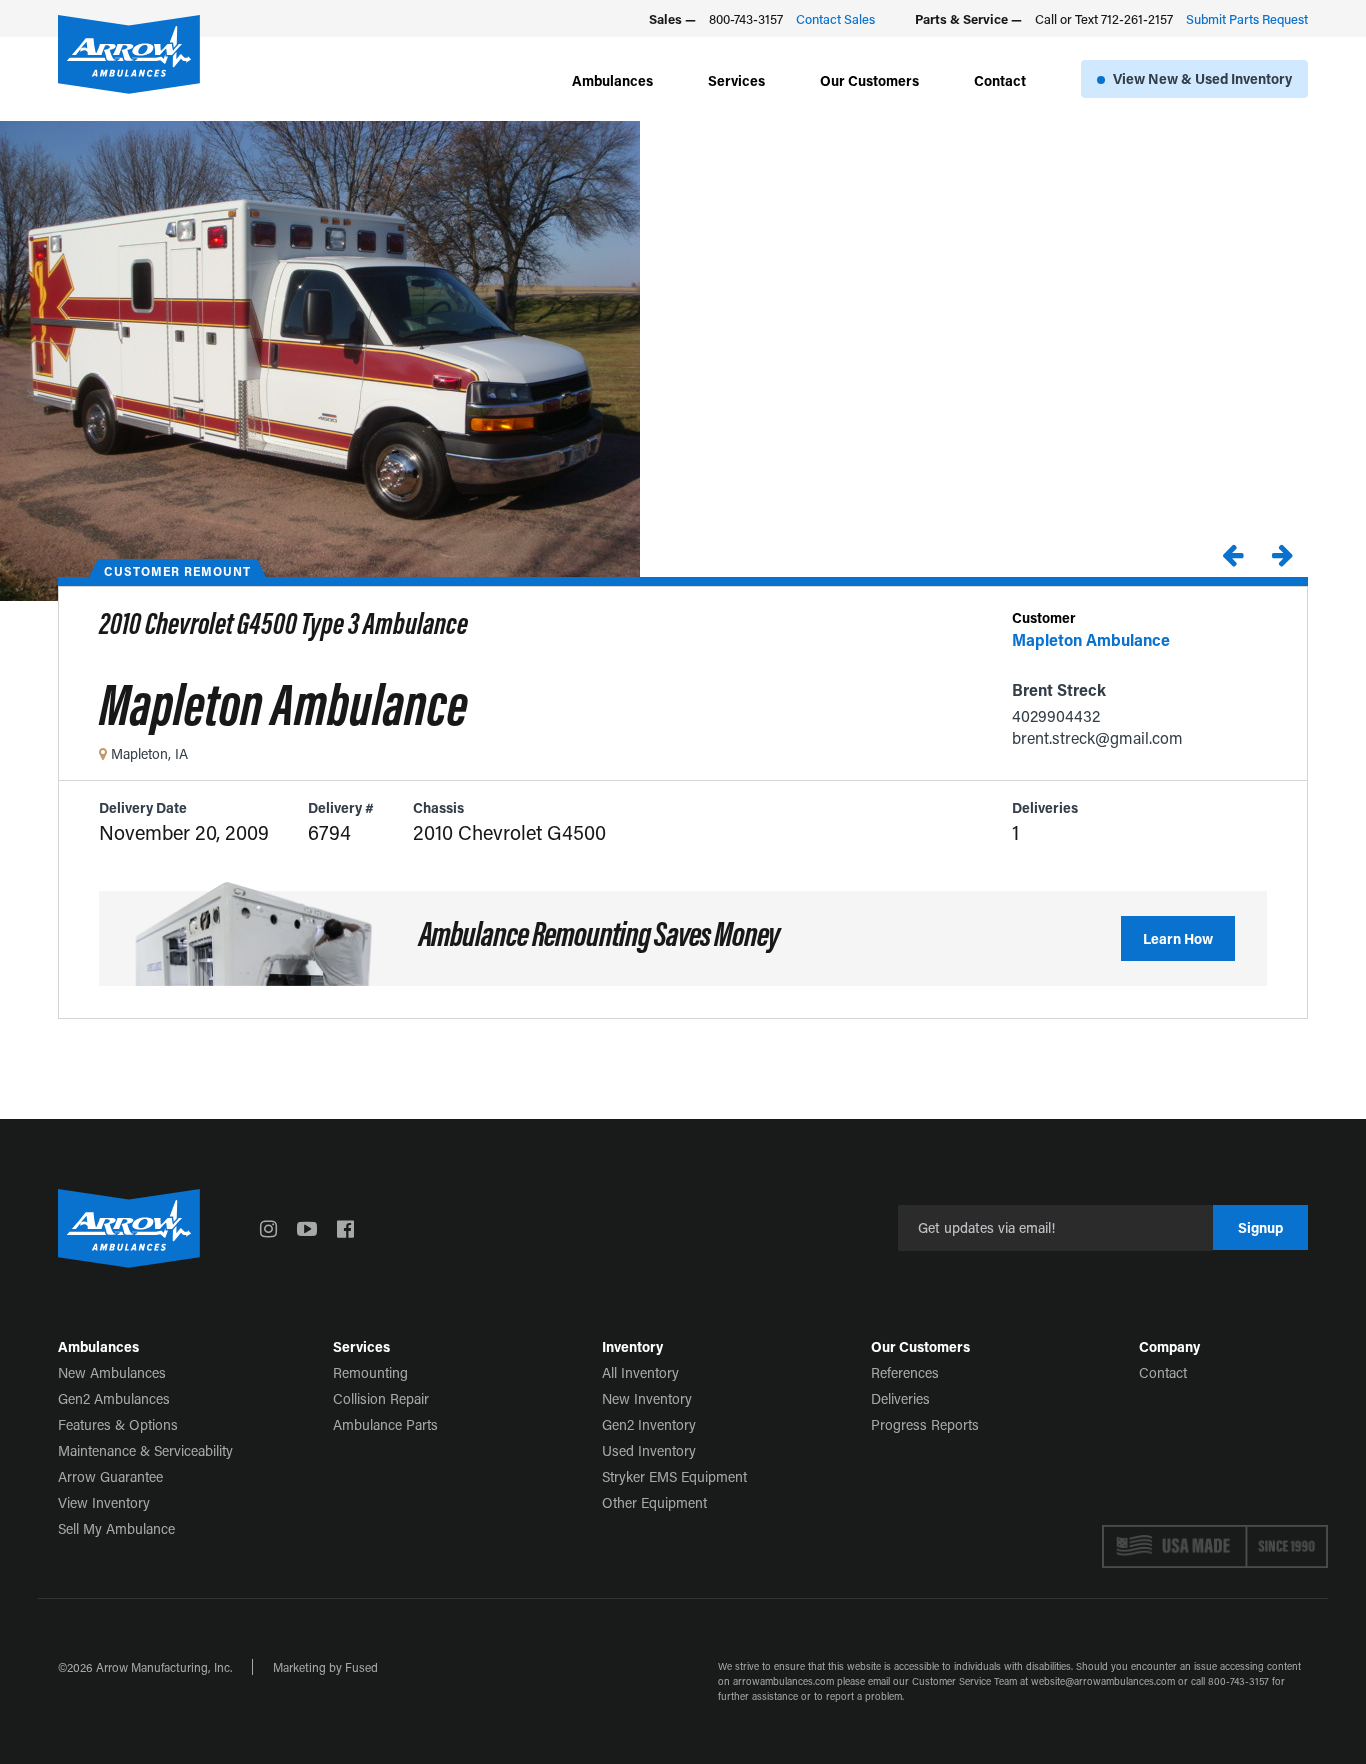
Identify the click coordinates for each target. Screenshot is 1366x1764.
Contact (1000, 80)
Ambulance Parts (385, 1424)
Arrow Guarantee (110, 1476)
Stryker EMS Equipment (674, 1476)
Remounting (370, 1372)
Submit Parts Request (1247, 18)
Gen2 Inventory (649, 1424)
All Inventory (640, 1372)
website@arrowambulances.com (1103, 1681)
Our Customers (869, 80)
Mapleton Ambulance (1091, 639)
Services (736, 80)
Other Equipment (654, 1502)
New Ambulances (112, 1372)
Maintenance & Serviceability (145, 1450)
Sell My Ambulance (116, 1528)
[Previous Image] (1232, 554)
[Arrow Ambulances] (129, 54)
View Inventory (104, 1502)
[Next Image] (1282, 554)
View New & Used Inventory (1202, 78)
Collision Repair (381, 1398)
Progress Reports (925, 1424)
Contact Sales (835, 18)
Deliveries (900, 1398)
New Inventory (647, 1398)
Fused (361, 1667)
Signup (1260, 1227)
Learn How (1178, 938)
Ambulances (612, 80)
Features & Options (118, 1424)
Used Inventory (649, 1450)
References (905, 1372)
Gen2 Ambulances (114, 1398)
